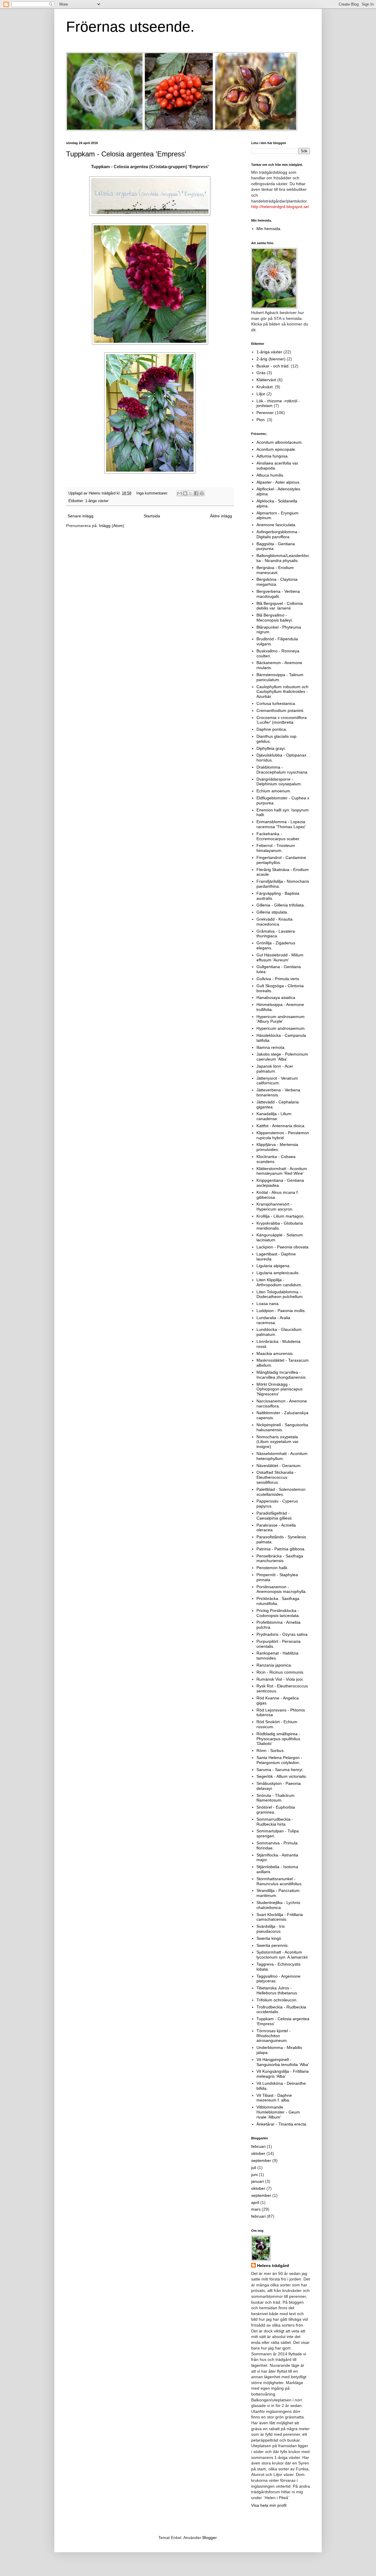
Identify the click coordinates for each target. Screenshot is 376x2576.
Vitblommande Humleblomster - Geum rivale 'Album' (278, 2112)
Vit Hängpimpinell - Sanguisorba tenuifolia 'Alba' (283, 2062)
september (261, 2160)
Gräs (261, 373)
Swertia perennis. (273, 1945)
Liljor (261, 394)
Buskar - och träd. (273, 366)
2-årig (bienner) (271, 359)
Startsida (152, 516)
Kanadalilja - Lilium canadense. (274, 1116)
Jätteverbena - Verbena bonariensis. (278, 1092)
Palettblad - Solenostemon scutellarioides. (281, 1492)
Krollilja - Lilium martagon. (281, 1216)
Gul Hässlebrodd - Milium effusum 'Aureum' (280, 957)
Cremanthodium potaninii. (280, 710)
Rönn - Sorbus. (271, 1750)
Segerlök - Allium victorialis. (282, 1776)
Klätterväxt (266, 380)
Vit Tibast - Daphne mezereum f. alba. (274, 2098)
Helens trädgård (273, 2266)
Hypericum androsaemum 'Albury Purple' (281, 1019)
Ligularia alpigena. (273, 1266)
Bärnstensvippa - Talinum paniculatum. (280, 677)
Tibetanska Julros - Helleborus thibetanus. (277, 1990)
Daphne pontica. (272, 729)
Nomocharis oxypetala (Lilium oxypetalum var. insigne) (278, 1442)
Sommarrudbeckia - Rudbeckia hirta (275, 1822)
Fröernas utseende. (130, 27)
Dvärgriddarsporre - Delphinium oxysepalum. (279, 782)
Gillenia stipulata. (272, 912)
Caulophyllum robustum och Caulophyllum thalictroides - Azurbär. (282, 692)
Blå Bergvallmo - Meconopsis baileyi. (275, 618)
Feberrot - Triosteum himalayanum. (276, 848)
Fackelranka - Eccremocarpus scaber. (278, 836)
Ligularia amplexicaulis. (278, 1273)
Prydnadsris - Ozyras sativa (282, 1634)
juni (254, 2175)
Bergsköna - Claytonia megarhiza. (277, 582)
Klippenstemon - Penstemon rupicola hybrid (283, 1135)
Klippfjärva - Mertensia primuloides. (277, 1147)
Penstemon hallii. (272, 1568)
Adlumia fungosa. (273, 456)
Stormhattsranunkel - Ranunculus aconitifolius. (280, 1881)
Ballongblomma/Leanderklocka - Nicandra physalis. (283, 558)
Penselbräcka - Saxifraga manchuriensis (280, 1558)
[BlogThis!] (185, 493)
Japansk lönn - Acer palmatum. (275, 1069)
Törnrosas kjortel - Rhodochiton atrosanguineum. (273, 2036)
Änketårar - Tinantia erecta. (282, 2124)
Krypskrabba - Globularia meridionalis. (280, 1226)
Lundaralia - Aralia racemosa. (273, 1320)
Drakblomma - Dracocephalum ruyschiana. (282, 770)
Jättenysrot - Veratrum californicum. (277, 1081)
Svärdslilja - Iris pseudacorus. (271, 1929)
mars (256, 2209)
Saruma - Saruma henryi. (280, 1770)
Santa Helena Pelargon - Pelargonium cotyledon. (279, 1760)
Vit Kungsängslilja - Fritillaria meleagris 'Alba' (283, 2074)
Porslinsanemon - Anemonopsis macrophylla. (282, 1589)
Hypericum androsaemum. (281, 1028)
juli (254, 2168)
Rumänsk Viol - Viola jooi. (280, 1679)
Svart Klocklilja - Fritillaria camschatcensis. (280, 1917)
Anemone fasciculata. (276, 525)
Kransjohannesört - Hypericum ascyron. (275, 1207)
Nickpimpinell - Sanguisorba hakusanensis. (282, 1427)
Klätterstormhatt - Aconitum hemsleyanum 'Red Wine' (282, 1171)
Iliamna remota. (271, 1047)
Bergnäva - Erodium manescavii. (275, 570)
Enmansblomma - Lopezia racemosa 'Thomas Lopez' (281, 824)
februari (258, 2146)
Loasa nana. (268, 1304)
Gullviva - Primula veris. (278, 979)
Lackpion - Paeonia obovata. (283, 1247)
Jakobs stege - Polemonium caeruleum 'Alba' (282, 1057)
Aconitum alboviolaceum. (280, 442)
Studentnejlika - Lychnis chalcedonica (278, 1905)
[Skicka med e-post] (179, 493)
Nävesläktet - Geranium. (279, 1466)
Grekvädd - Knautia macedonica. (275, 922)
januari (257, 2181)
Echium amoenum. (274, 791)
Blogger (209, 2538)
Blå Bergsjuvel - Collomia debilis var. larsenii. (280, 606)
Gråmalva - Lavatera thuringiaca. (276, 934)
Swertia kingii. (269, 1938)
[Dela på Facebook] (196, 493)
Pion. (261, 420)
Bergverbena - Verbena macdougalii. (278, 594)
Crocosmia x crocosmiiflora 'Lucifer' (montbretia (282, 720)
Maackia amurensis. (275, 1353)
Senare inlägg (80, 516)
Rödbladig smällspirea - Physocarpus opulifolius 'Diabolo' (278, 1739)
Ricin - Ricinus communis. (280, 1672)
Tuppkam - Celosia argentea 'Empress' (126, 154)
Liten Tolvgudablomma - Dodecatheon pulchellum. (280, 1294)
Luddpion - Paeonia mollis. (281, 1311)
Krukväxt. (265, 387)
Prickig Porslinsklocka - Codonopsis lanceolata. (278, 1613)
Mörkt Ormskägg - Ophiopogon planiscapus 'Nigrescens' (280, 1389)
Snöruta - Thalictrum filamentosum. (276, 1798)
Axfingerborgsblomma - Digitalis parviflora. (278, 534)
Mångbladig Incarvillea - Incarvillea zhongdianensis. (282, 1375)
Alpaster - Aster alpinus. (278, 482)
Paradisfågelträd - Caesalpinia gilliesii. (275, 1516)
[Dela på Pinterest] (202, 493)
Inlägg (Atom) (112, 526)
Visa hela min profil (269, 2505)
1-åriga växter (97, 501)
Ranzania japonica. (274, 1665)
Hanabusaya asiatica (276, 997)
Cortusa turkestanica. (276, 703)
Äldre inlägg (221, 516)
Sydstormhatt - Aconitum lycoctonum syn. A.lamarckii (282, 1955)
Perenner (265, 413)
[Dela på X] (191, 493)
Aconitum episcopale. (276, 449)
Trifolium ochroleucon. (277, 2000)
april (255, 2202)
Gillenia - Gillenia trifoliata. (281, 905)
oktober (258, 2153)
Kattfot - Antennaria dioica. (281, 1126)
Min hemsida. (269, 229)
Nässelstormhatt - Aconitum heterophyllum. (282, 1456)
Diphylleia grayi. (271, 748)
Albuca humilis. (270, 475)
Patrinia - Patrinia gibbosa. (281, 1549)
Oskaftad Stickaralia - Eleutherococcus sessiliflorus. (276, 1477)
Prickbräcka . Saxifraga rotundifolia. (278, 1601)
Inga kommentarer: (153, 493)
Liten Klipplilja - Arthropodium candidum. (279, 1282)
